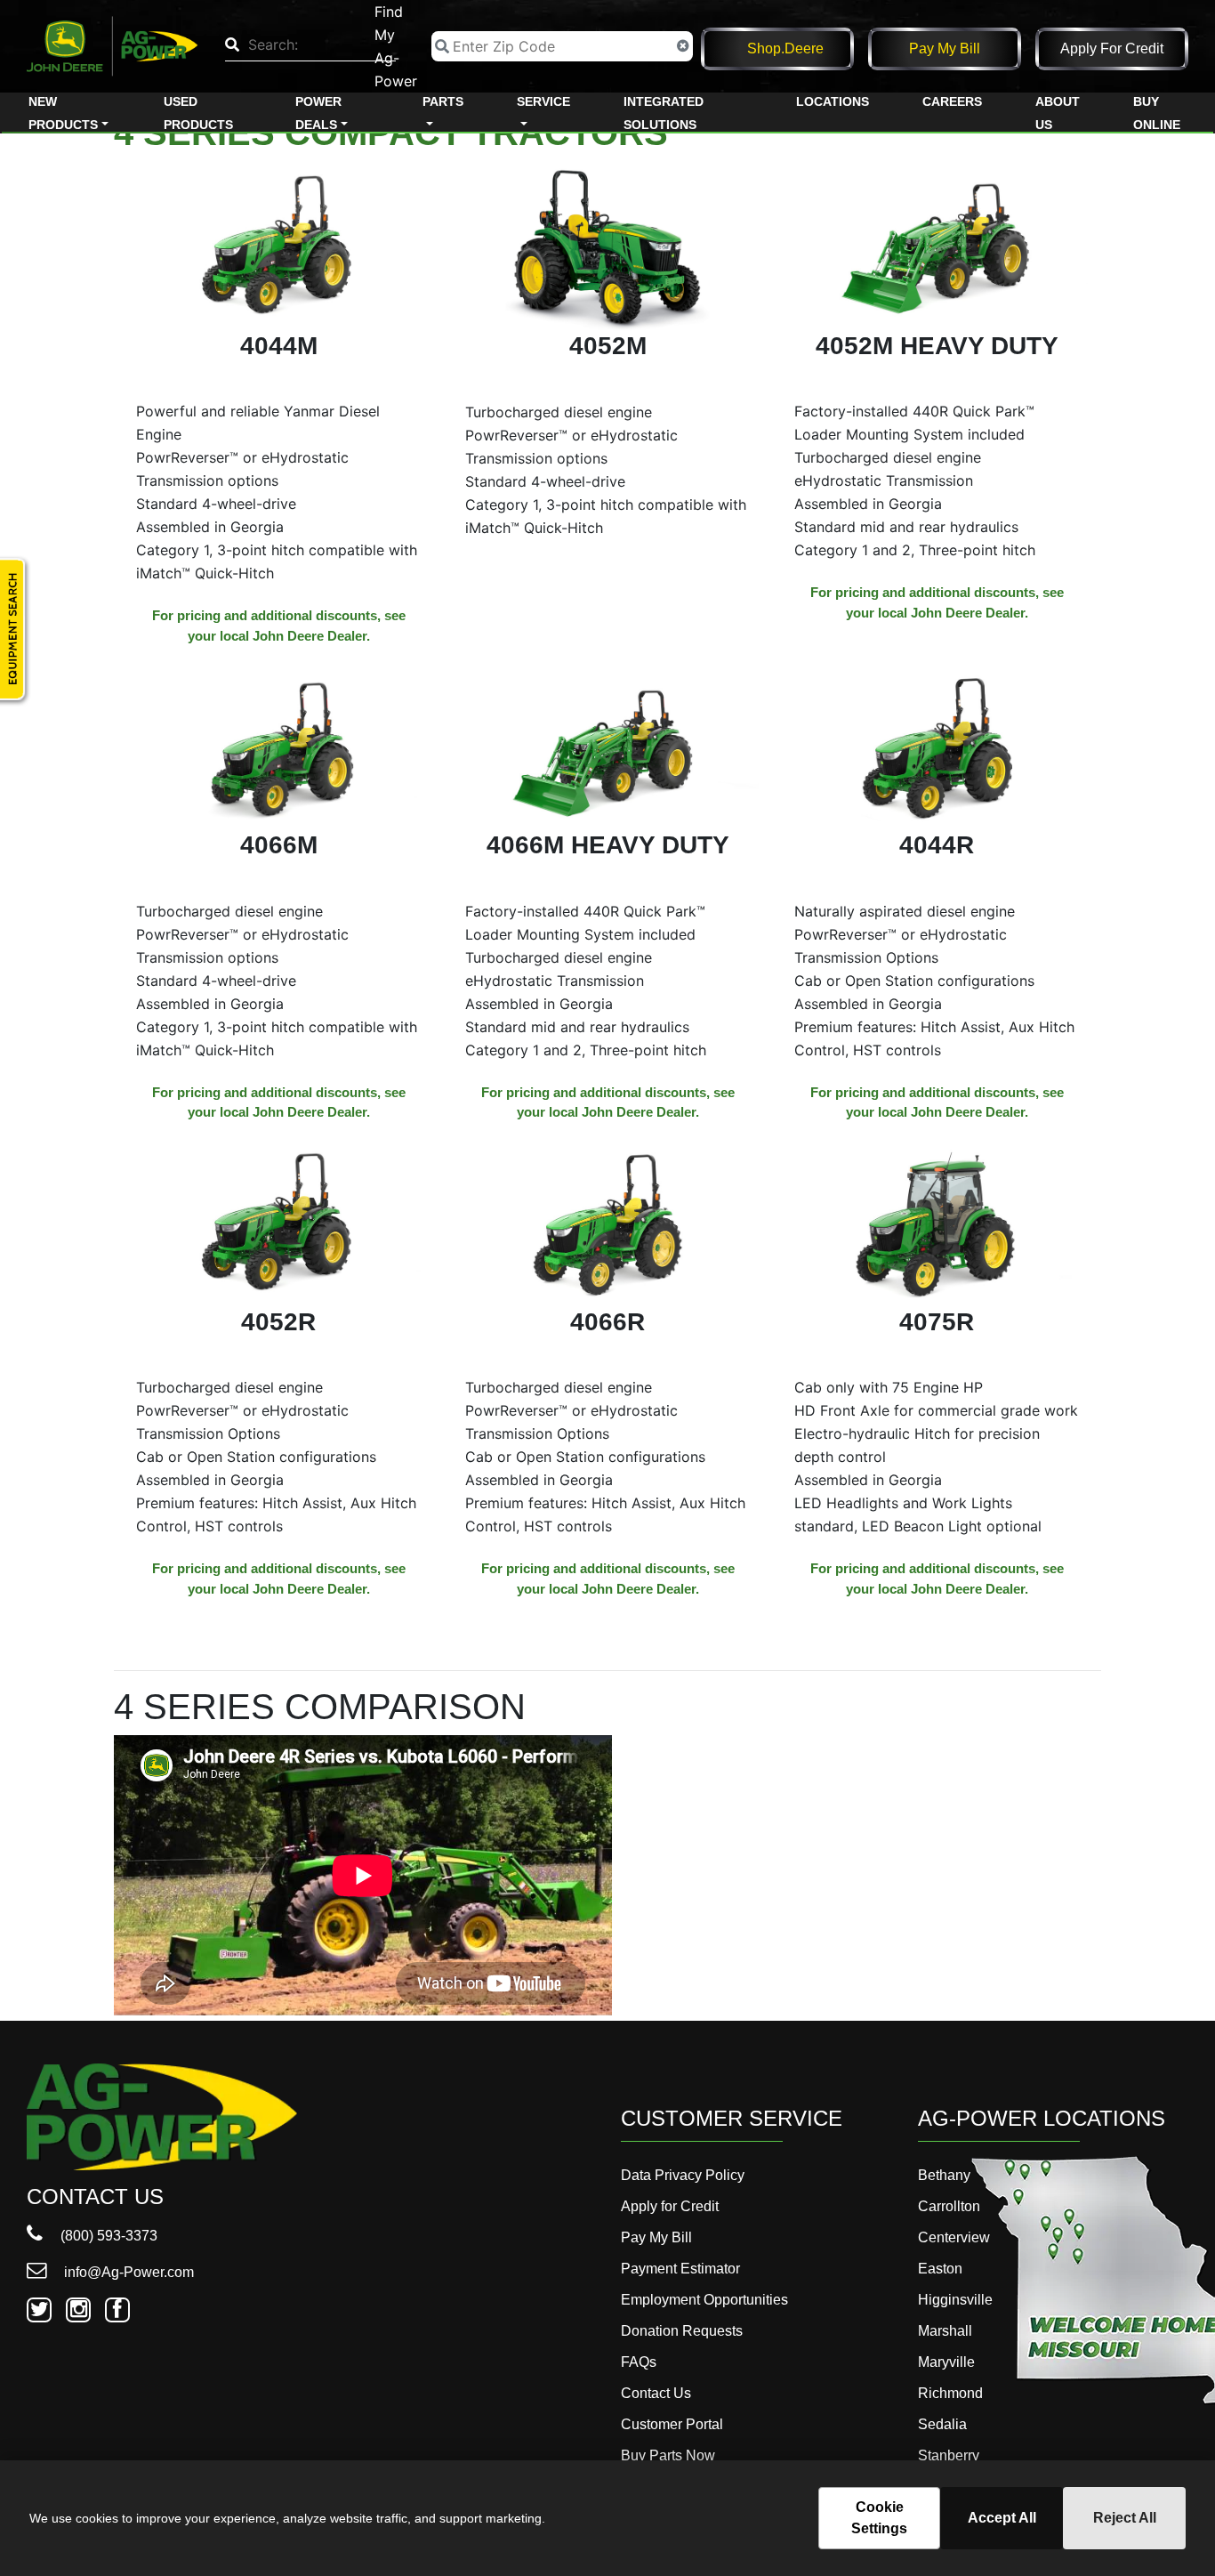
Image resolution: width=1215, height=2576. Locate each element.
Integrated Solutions (664, 113)
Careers (952, 101)
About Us (1058, 113)
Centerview (954, 2237)
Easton (940, 2269)
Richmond (950, 2393)
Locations (833, 101)
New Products (63, 113)
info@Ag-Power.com (127, 2272)
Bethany (944, 2175)
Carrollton (949, 2206)
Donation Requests (682, 2331)
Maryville (946, 2362)
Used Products (198, 113)
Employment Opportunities (704, 2300)
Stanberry (949, 2455)
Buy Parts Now (668, 2455)
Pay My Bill (945, 48)
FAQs (639, 2362)
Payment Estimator (680, 2269)
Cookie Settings (879, 2518)
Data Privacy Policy (683, 2175)
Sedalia (942, 2424)
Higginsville (955, 2300)
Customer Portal (672, 2424)
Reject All (1125, 2518)
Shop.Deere (785, 48)
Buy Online (1157, 113)
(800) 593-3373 (107, 2236)
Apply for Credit (1112, 48)
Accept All (1002, 2518)
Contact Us (656, 2393)
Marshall (945, 2331)
